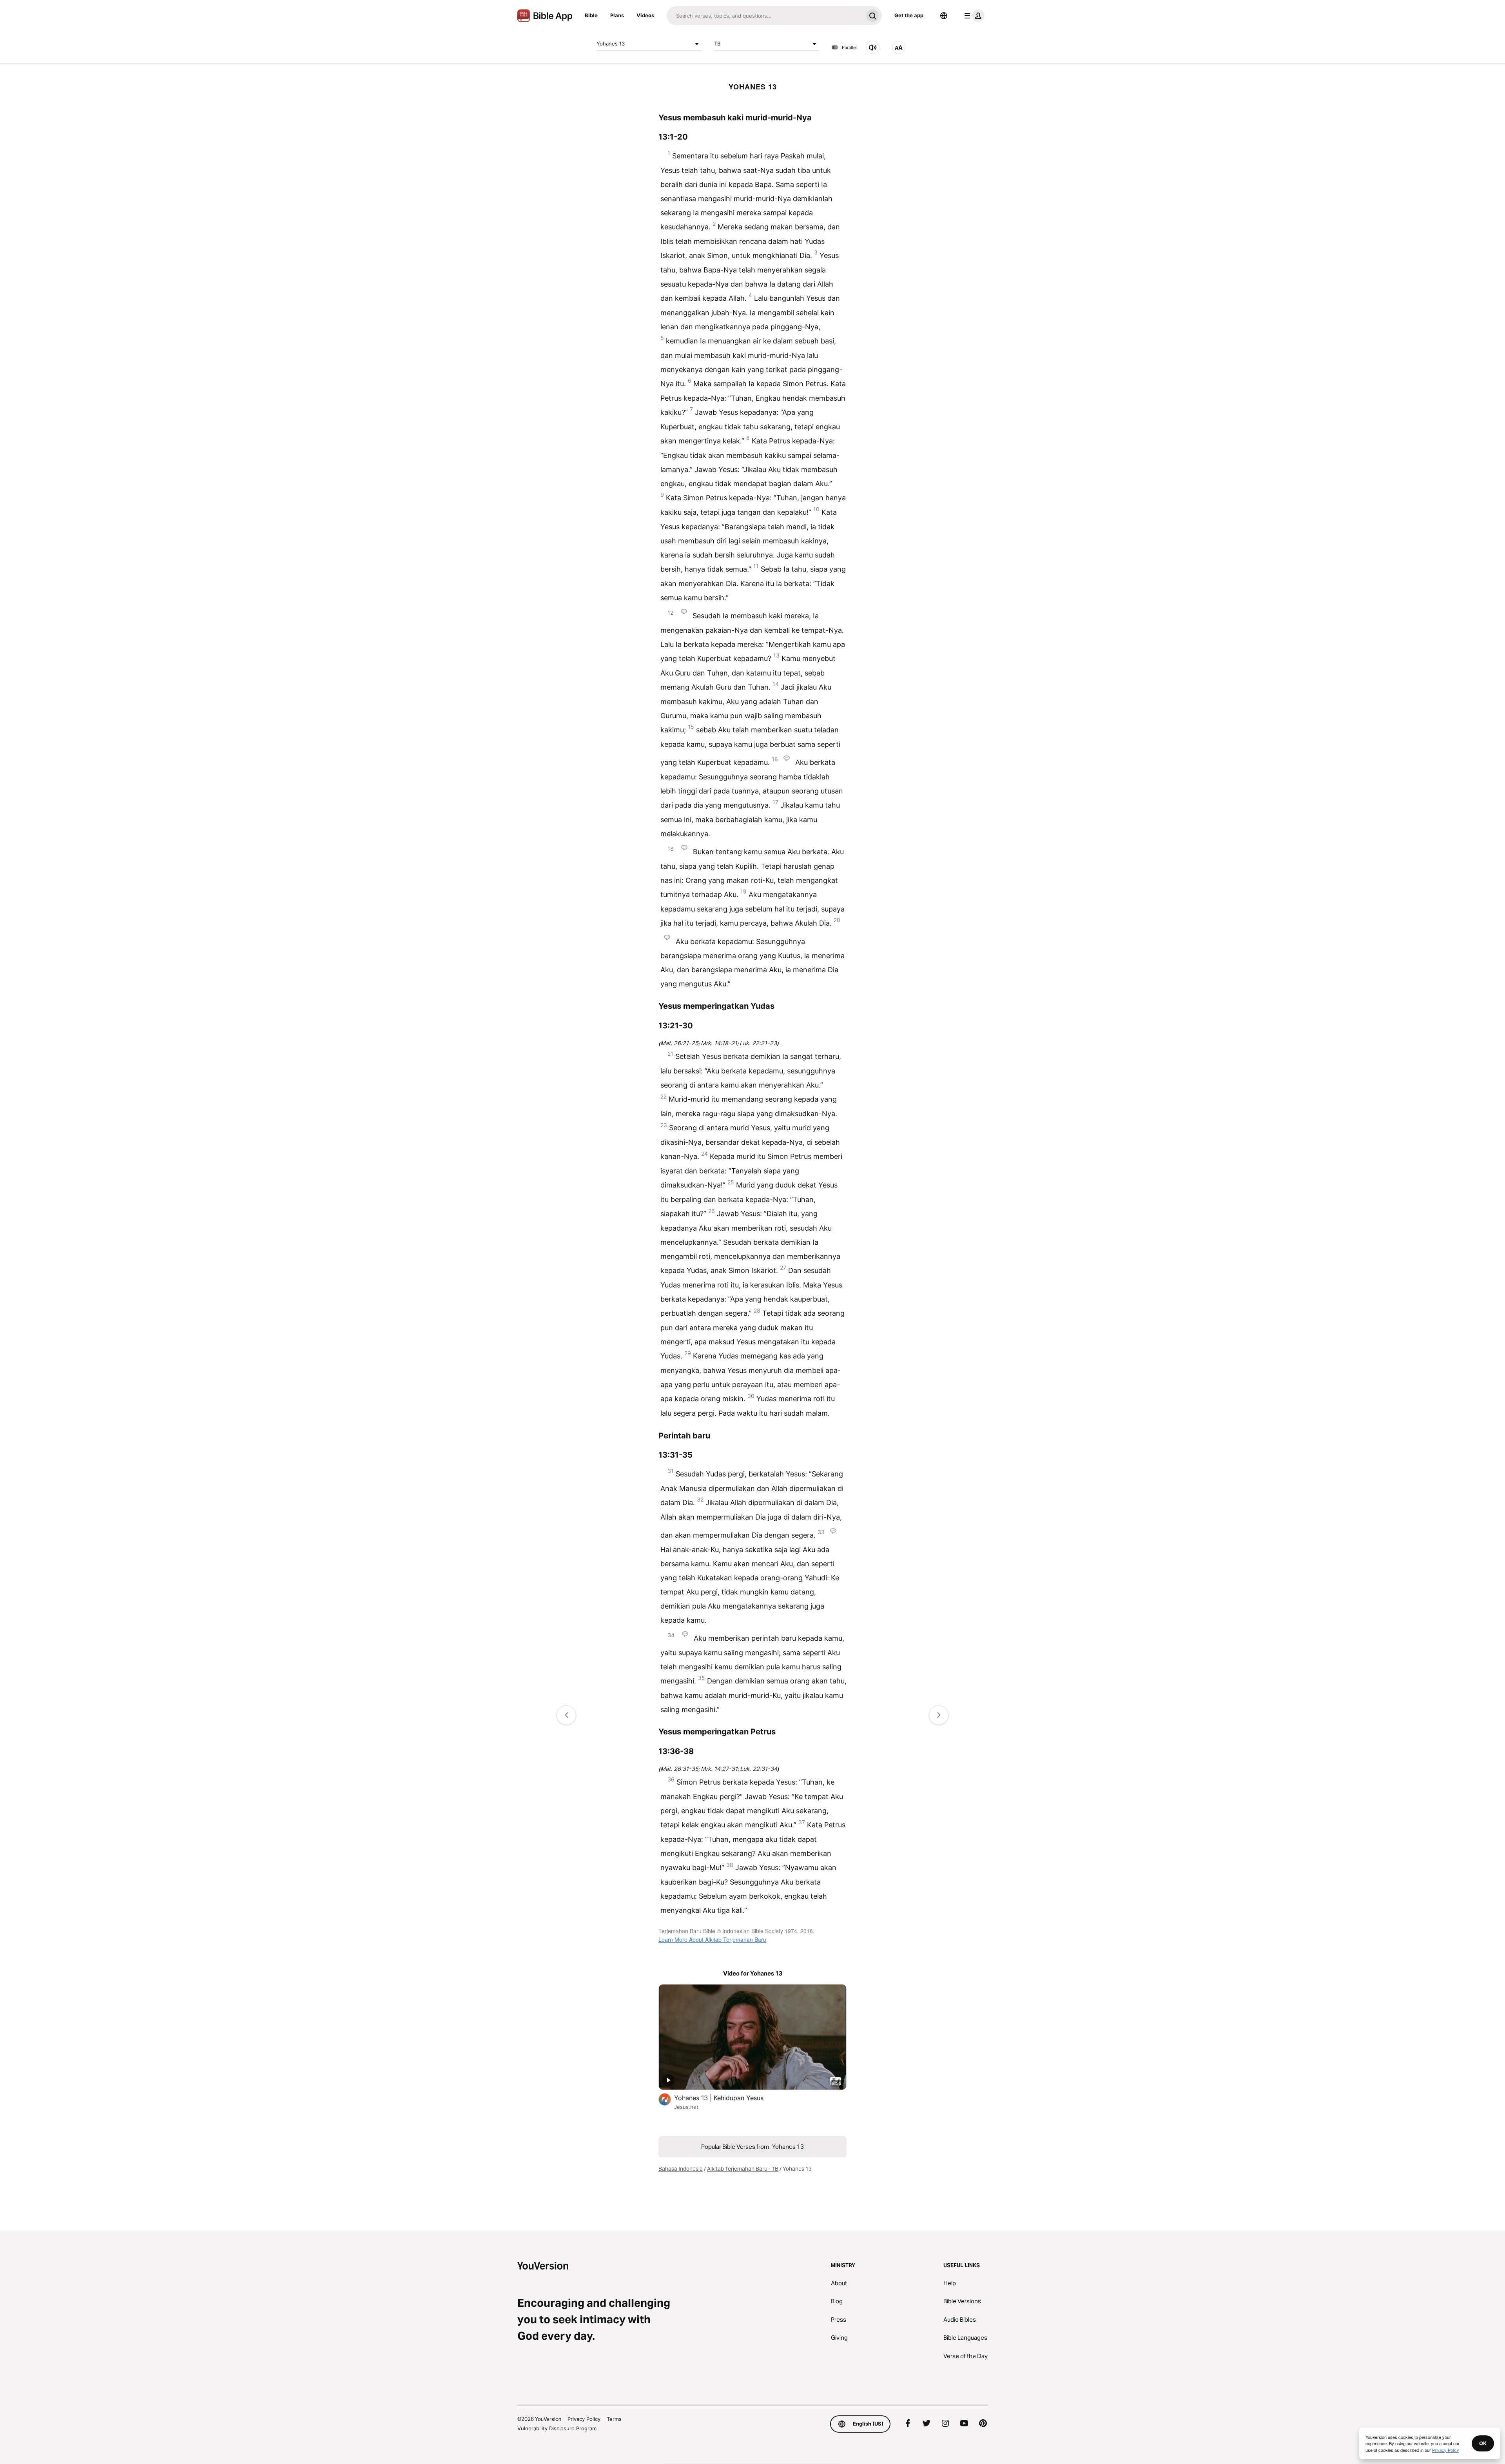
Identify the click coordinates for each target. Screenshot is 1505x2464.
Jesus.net (686, 2107)
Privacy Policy (584, 2419)
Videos (645, 15)
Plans (617, 15)
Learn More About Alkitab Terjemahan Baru (712, 1939)
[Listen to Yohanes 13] (873, 47)
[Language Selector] (944, 16)
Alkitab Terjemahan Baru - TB (743, 2169)
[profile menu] (973, 16)
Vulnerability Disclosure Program (557, 2428)
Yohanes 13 (611, 44)
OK (1483, 2443)
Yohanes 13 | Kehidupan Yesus (727, 2098)
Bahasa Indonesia (681, 2169)
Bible (591, 15)
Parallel (849, 47)
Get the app (909, 15)
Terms (614, 2419)
